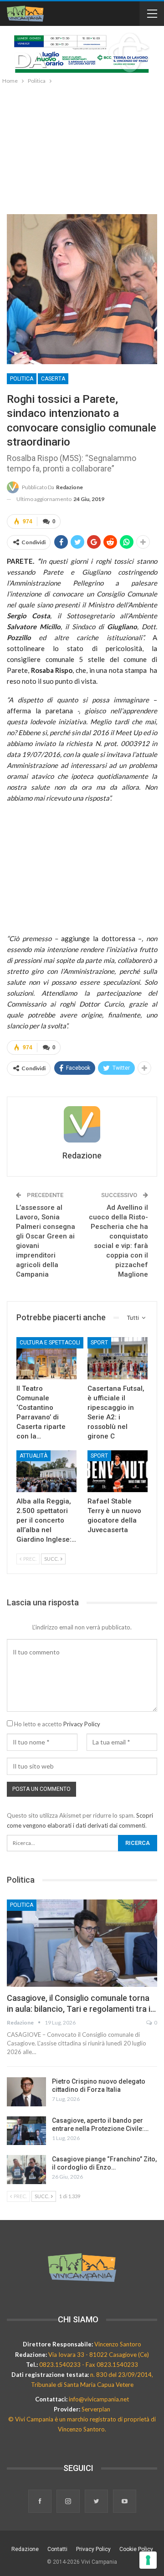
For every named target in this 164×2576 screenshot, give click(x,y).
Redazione (25, 2549)
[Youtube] (125, 2502)
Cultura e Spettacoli (50, 1343)
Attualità (33, 1456)
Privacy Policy (82, 1724)
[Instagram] (69, 2502)
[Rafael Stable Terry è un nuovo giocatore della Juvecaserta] (118, 1471)
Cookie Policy (136, 2549)
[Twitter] (97, 2502)
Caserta (53, 379)
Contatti (57, 2549)
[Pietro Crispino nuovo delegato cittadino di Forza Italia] (26, 2092)
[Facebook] (41, 2502)
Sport (99, 1343)
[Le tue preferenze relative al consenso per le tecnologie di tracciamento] (148, 2560)
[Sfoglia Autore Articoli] (82, 1124)
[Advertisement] (82, 147)
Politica (22, 379)
